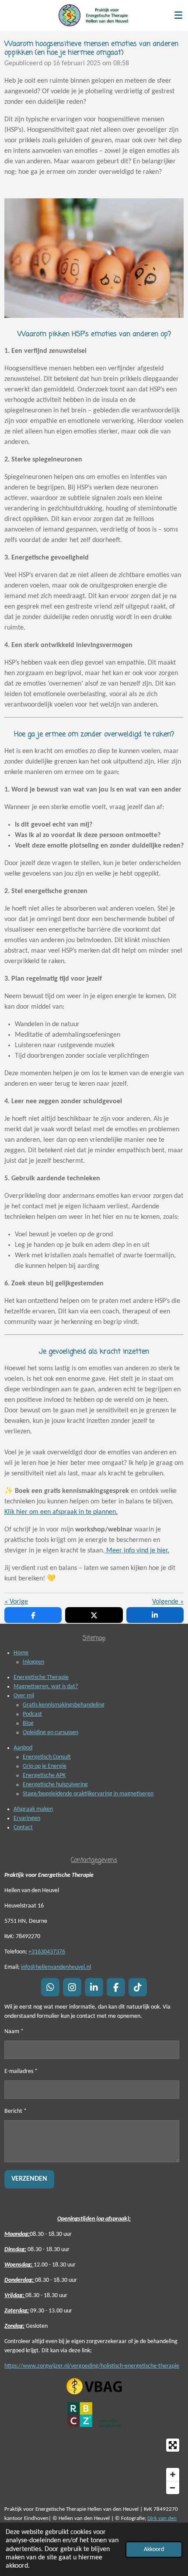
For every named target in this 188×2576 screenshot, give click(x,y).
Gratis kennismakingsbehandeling (64, 1705)
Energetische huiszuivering (55, 1785)
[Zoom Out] (173, 2488)
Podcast (32, 1714)
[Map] (94, 2466)
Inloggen (33, 1662)
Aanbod (23, 1748)
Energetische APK (44, 1775)
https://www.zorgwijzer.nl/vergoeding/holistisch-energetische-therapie (92, 2366)
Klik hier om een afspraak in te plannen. (61, 1512)
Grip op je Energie (45, 1766)
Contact (23, 1828)
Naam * (14, 2032)
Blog (28, 1723)
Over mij (24, 1696)
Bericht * (16, 2111)
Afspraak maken (33, 1809)
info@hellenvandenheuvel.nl (56, 1967)
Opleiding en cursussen (50, 1733)
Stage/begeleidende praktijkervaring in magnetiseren (88, 1794)
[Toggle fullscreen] (173, 2445)
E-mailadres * (21, 2071)
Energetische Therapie (41, 1677)
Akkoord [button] (154, 2550)
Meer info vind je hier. (137, 1551)
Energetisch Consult (47, 1757)
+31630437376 (47, 1952)
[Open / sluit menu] (178, 15)
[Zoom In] (173, 2474)
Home (21, 1653)
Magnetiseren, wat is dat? (46, 1687)
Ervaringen (27, 1818)
